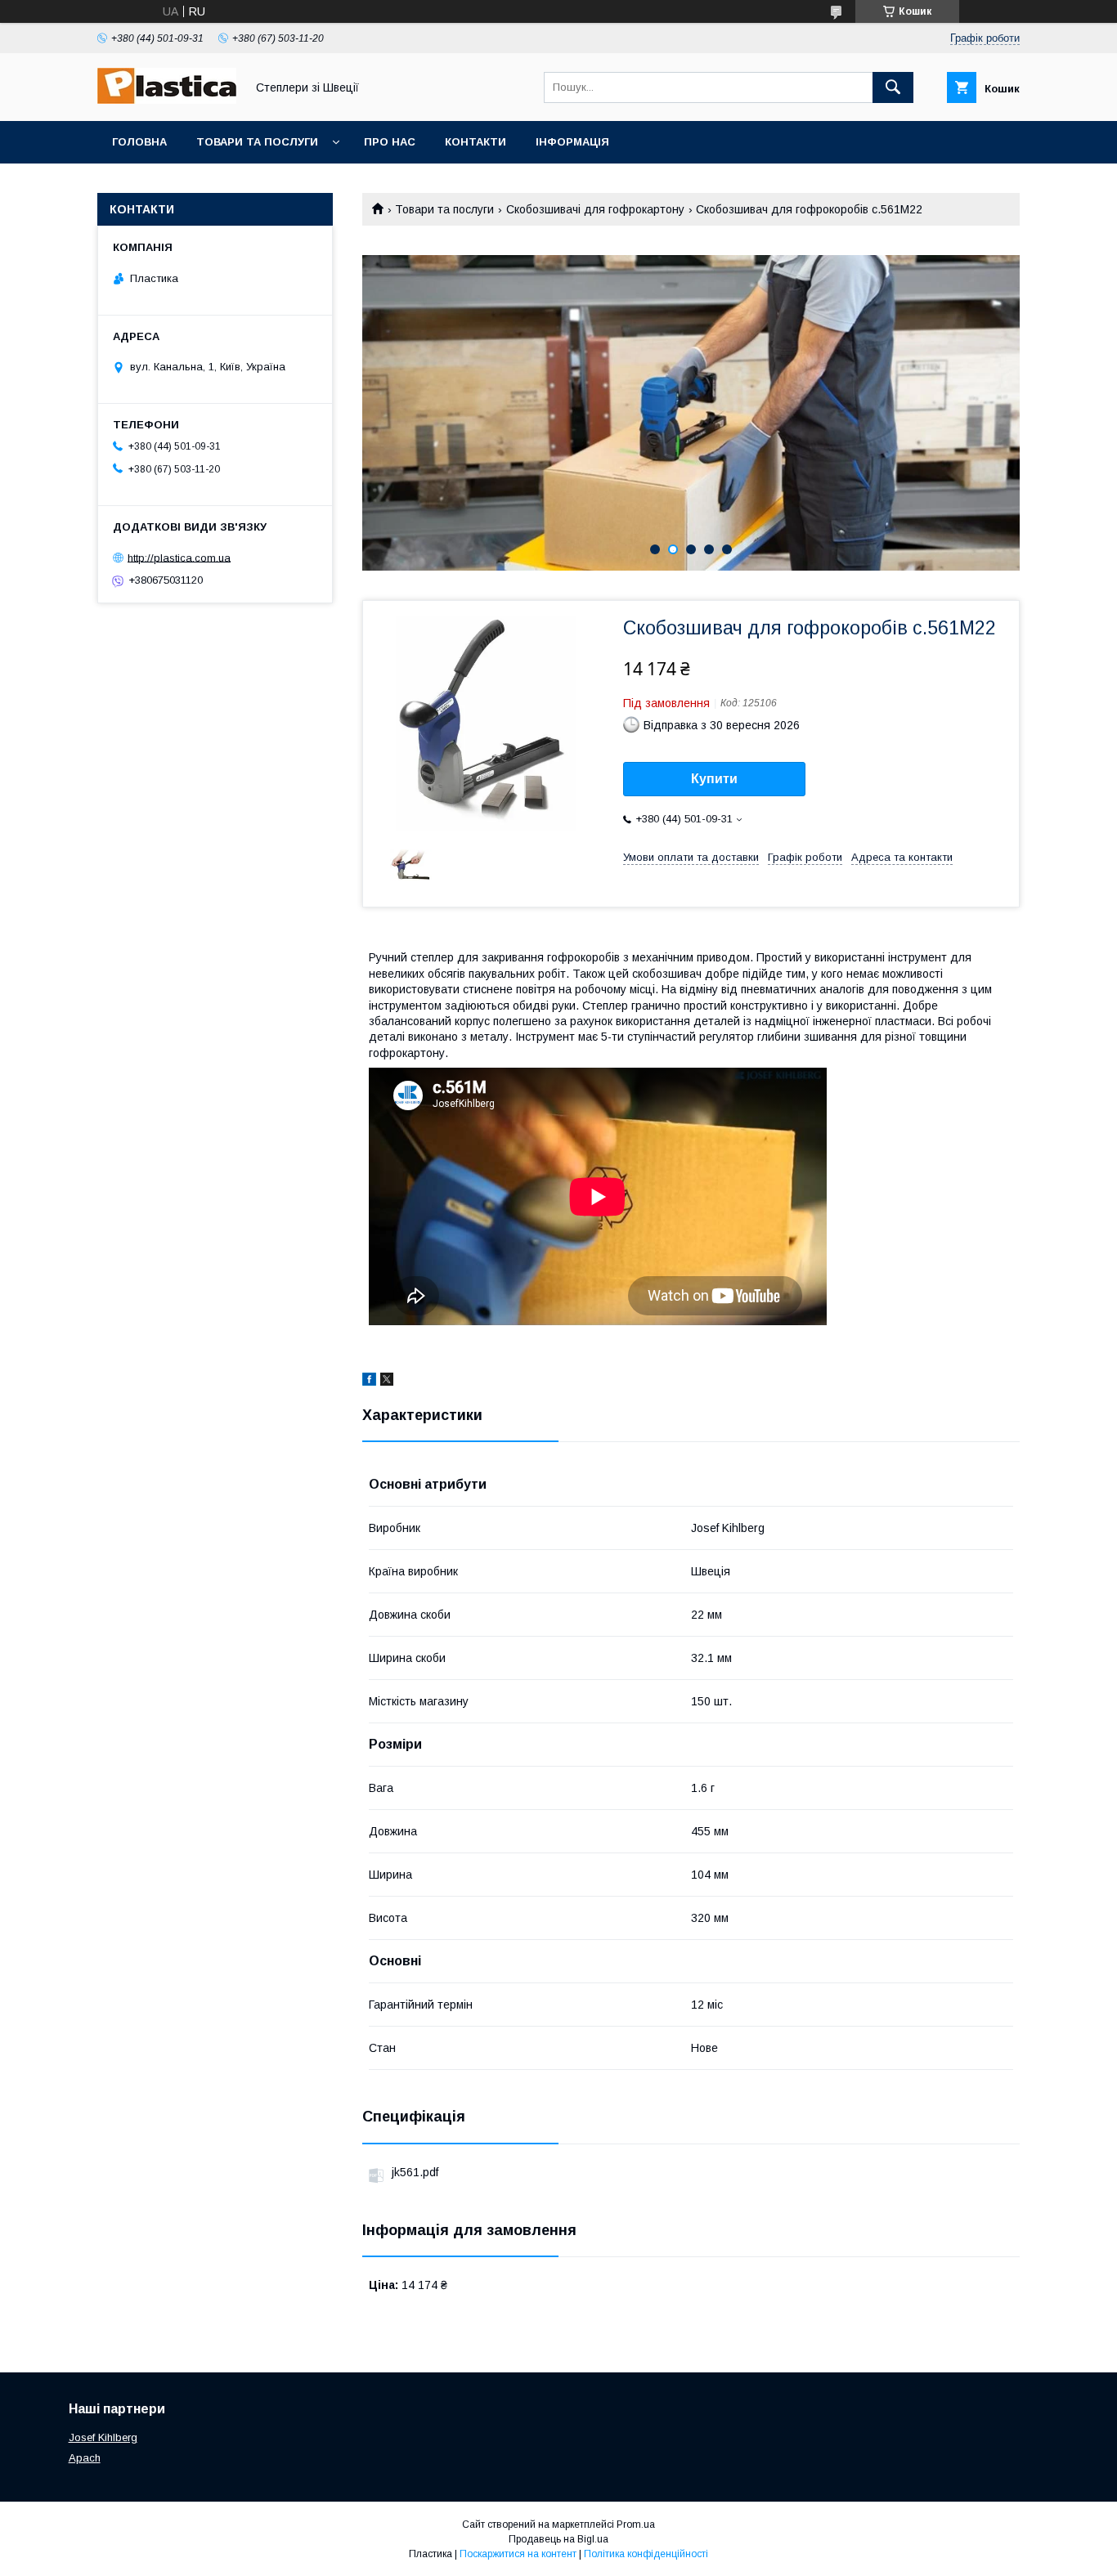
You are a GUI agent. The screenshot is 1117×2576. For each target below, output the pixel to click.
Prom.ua (636, 2524)
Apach (85, 2458)
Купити (714, 779)
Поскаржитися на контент (518, 2554)
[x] (387, 1382)
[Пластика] (167, 100)
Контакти (476, 142)
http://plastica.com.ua (179, 557)
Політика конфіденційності (646, 2554)
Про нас (390, 142)
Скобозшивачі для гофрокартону (595, 209)
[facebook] (369, 1382)
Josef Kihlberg (103, 2437)
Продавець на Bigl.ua (558, 2539)
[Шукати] (893, 87)
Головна (139, 142)
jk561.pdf (415, 2172)
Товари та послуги (257, 142)
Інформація (572, 142)
